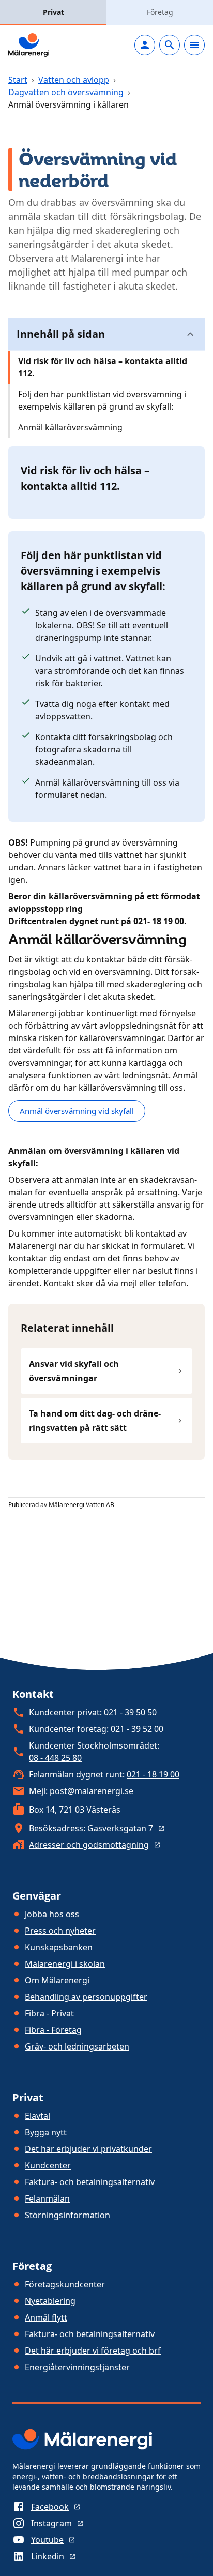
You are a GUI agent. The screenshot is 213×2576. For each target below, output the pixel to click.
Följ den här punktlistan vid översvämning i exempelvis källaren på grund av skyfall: (102, 400)
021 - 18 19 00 (153, 1774)
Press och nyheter (60, 1931)
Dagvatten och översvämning (66, 92)
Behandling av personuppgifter (86, 1997)
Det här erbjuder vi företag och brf (93, 2351)
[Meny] (194, 45)
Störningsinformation (67, 2215)
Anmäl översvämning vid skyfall (77, 1111)
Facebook (50, 2507)
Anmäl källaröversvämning (70, 427)
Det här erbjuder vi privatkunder (88, 2149)
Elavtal (37, 2116)
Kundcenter (48, 2165)
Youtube (47, 2540)
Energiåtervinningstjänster (77, 2367)
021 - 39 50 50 (130, 1712)
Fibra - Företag (53, 2030)
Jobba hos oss (52, 1914)
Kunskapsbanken (59, 1947)
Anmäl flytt (46, 2317)
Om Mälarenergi (57, 1980)
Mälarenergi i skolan (65, 1964)
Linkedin (48, 2556)
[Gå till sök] (170, 45)
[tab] (53, 12)
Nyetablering (50, 2301)
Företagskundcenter (65, 2284)
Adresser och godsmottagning (89, 1845)
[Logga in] (145, 45)
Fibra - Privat (49, 2013)
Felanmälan (47, 2198)
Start (18, 80)
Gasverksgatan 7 (120, 1828)
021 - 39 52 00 (137, 1729)
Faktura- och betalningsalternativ (90, 2182)
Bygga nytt (46, 2132)
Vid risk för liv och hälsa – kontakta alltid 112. (103, 367)
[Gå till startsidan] (29, 45)
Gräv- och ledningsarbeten (77, 2046)
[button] (106, 334)
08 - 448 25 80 (55, 1758)
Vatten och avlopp (74, 80)
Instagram (51, 2523)
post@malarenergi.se (92, 1791)
